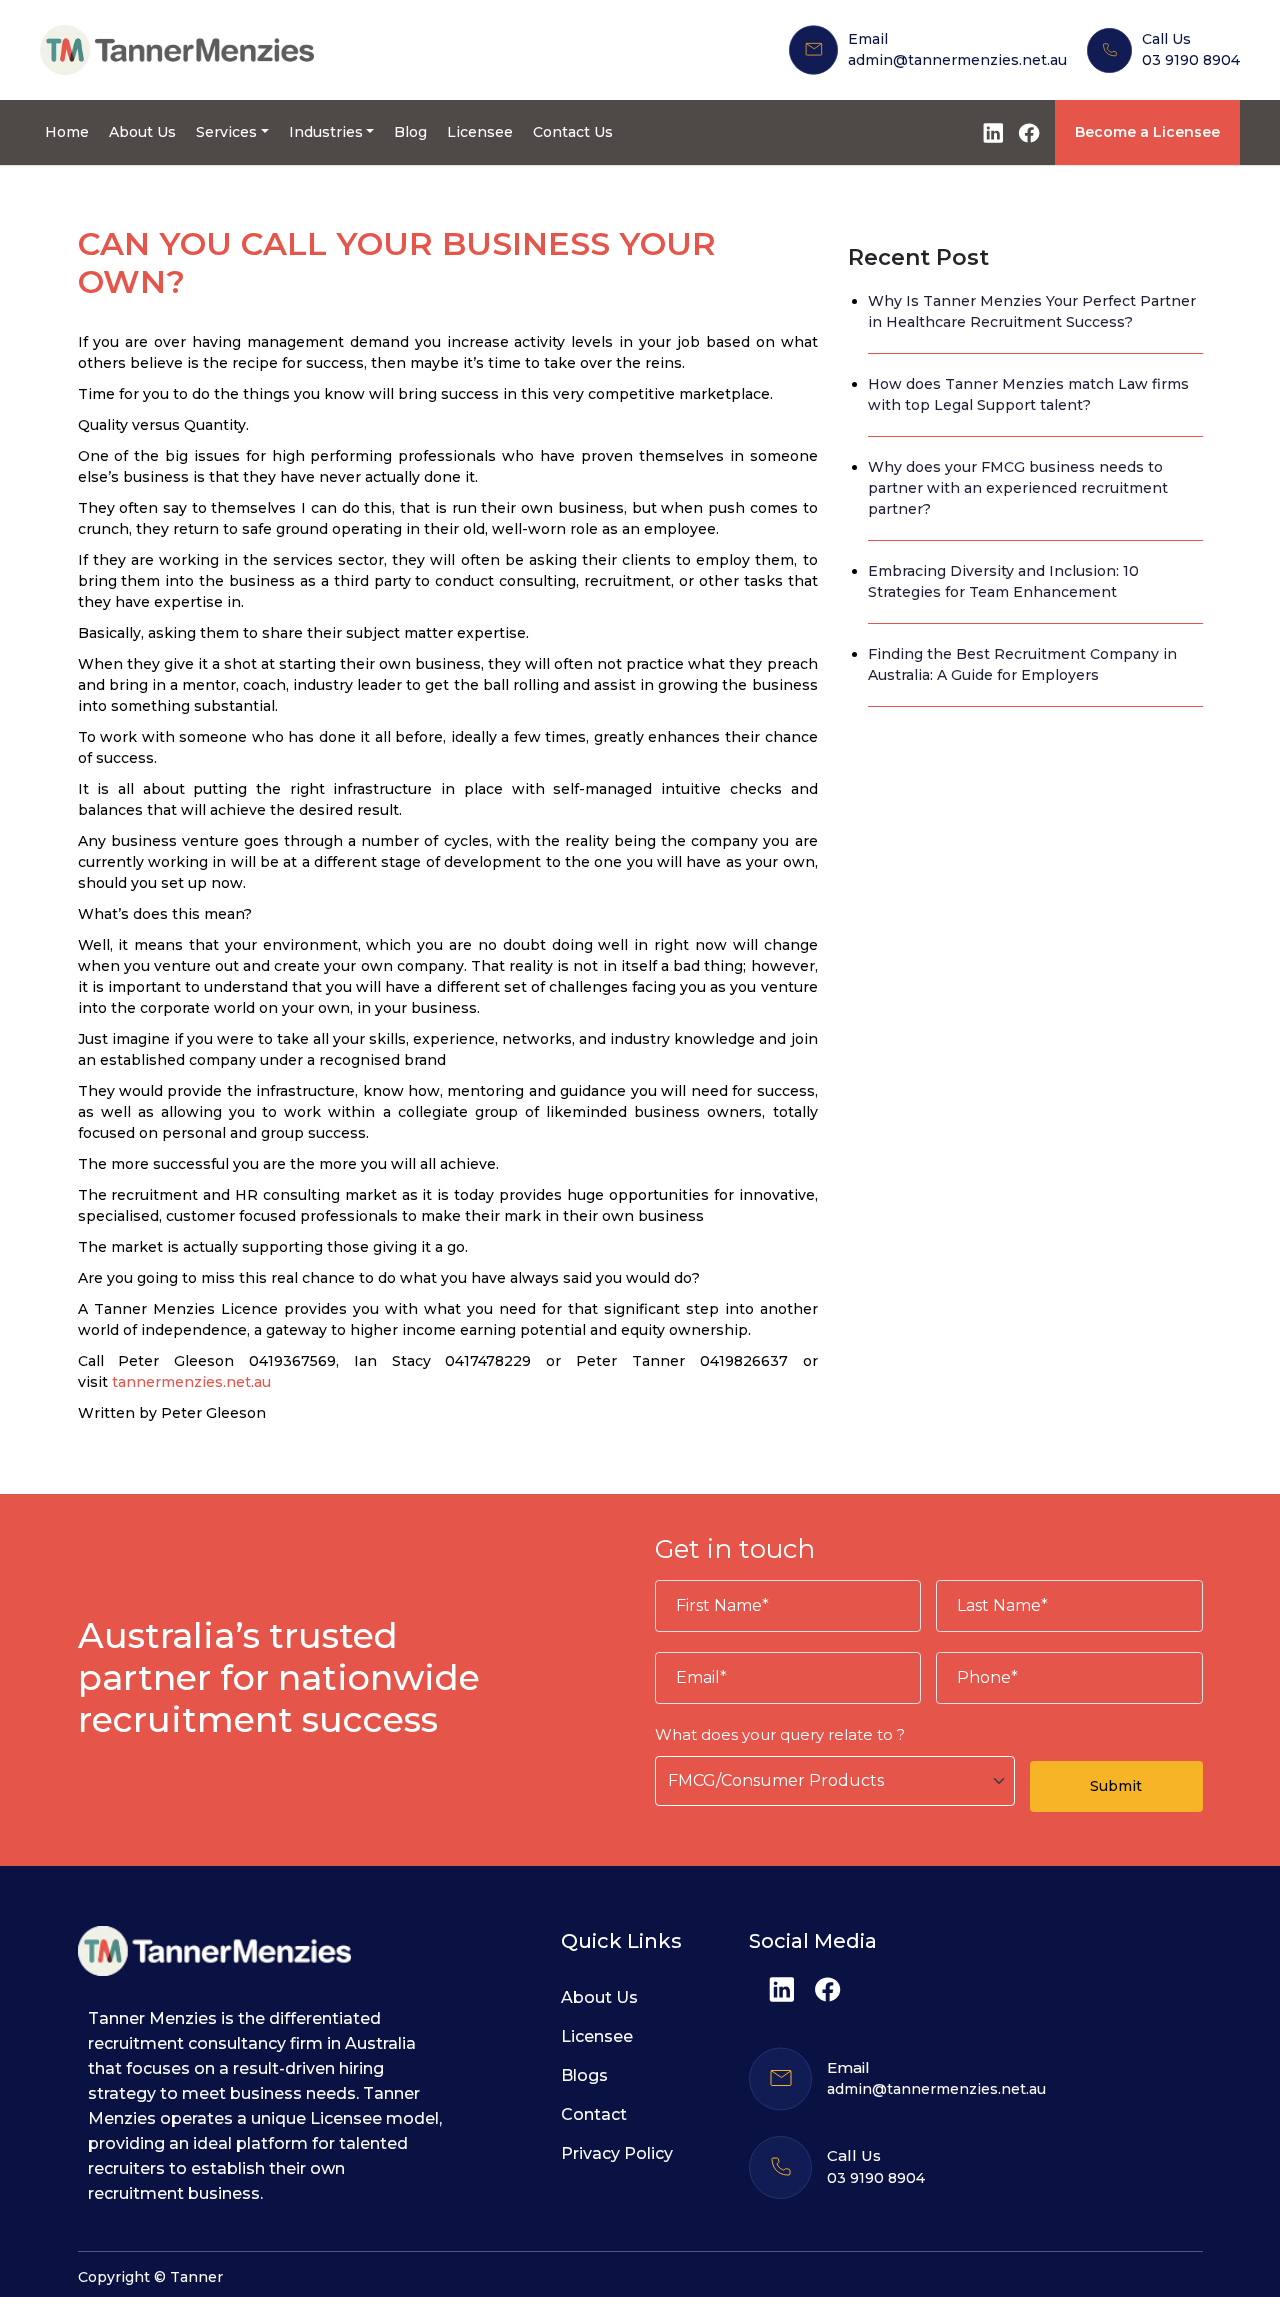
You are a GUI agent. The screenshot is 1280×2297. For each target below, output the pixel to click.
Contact (594, 2114)
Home (67, 132)
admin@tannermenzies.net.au (957, 60)
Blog (410, 132)
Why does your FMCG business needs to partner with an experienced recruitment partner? (1018, 488)
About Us (142, 132)
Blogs (584, 2075)
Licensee (480, 132)
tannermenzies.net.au (191, 1382)
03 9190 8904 (1191, 60)
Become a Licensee (1147, 132)
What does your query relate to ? (780, 1734)
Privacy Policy (617, 2153)
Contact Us (573, 132)
